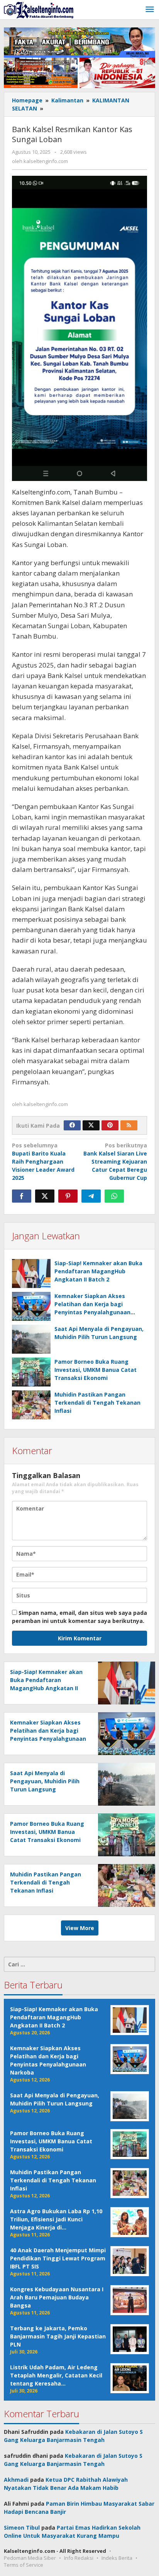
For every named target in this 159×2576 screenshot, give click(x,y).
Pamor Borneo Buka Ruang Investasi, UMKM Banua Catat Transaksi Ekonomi (96, 1370)
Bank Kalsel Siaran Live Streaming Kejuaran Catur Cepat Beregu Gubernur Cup (115, 1161)
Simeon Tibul (22, 2528)
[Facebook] (72, 1125)
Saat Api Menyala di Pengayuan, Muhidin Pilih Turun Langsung (45, 1781)
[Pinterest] (110, 1125)
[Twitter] (91, 1125)
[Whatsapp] (114, 1196)
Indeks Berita (117, 2558)
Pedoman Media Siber (30, 2558)
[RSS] (129, 1125)
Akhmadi (16, 2480)
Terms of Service (24, 2565)
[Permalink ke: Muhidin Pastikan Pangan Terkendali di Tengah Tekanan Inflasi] (31, 1405)
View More (80, 1928)
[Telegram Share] (91, 1196)
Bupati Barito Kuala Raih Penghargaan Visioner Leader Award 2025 (43, 1161)
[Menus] (150, 10)
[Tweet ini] (45, 1196)
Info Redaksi (79, 2558)
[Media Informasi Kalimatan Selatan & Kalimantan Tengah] (39, 9)
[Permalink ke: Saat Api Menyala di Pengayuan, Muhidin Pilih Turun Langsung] (31, 1339)
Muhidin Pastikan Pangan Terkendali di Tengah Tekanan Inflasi (97, 1403)
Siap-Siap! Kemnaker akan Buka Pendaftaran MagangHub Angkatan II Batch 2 (98, 1271)
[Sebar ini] (22, 1196)
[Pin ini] (68, 1196)
